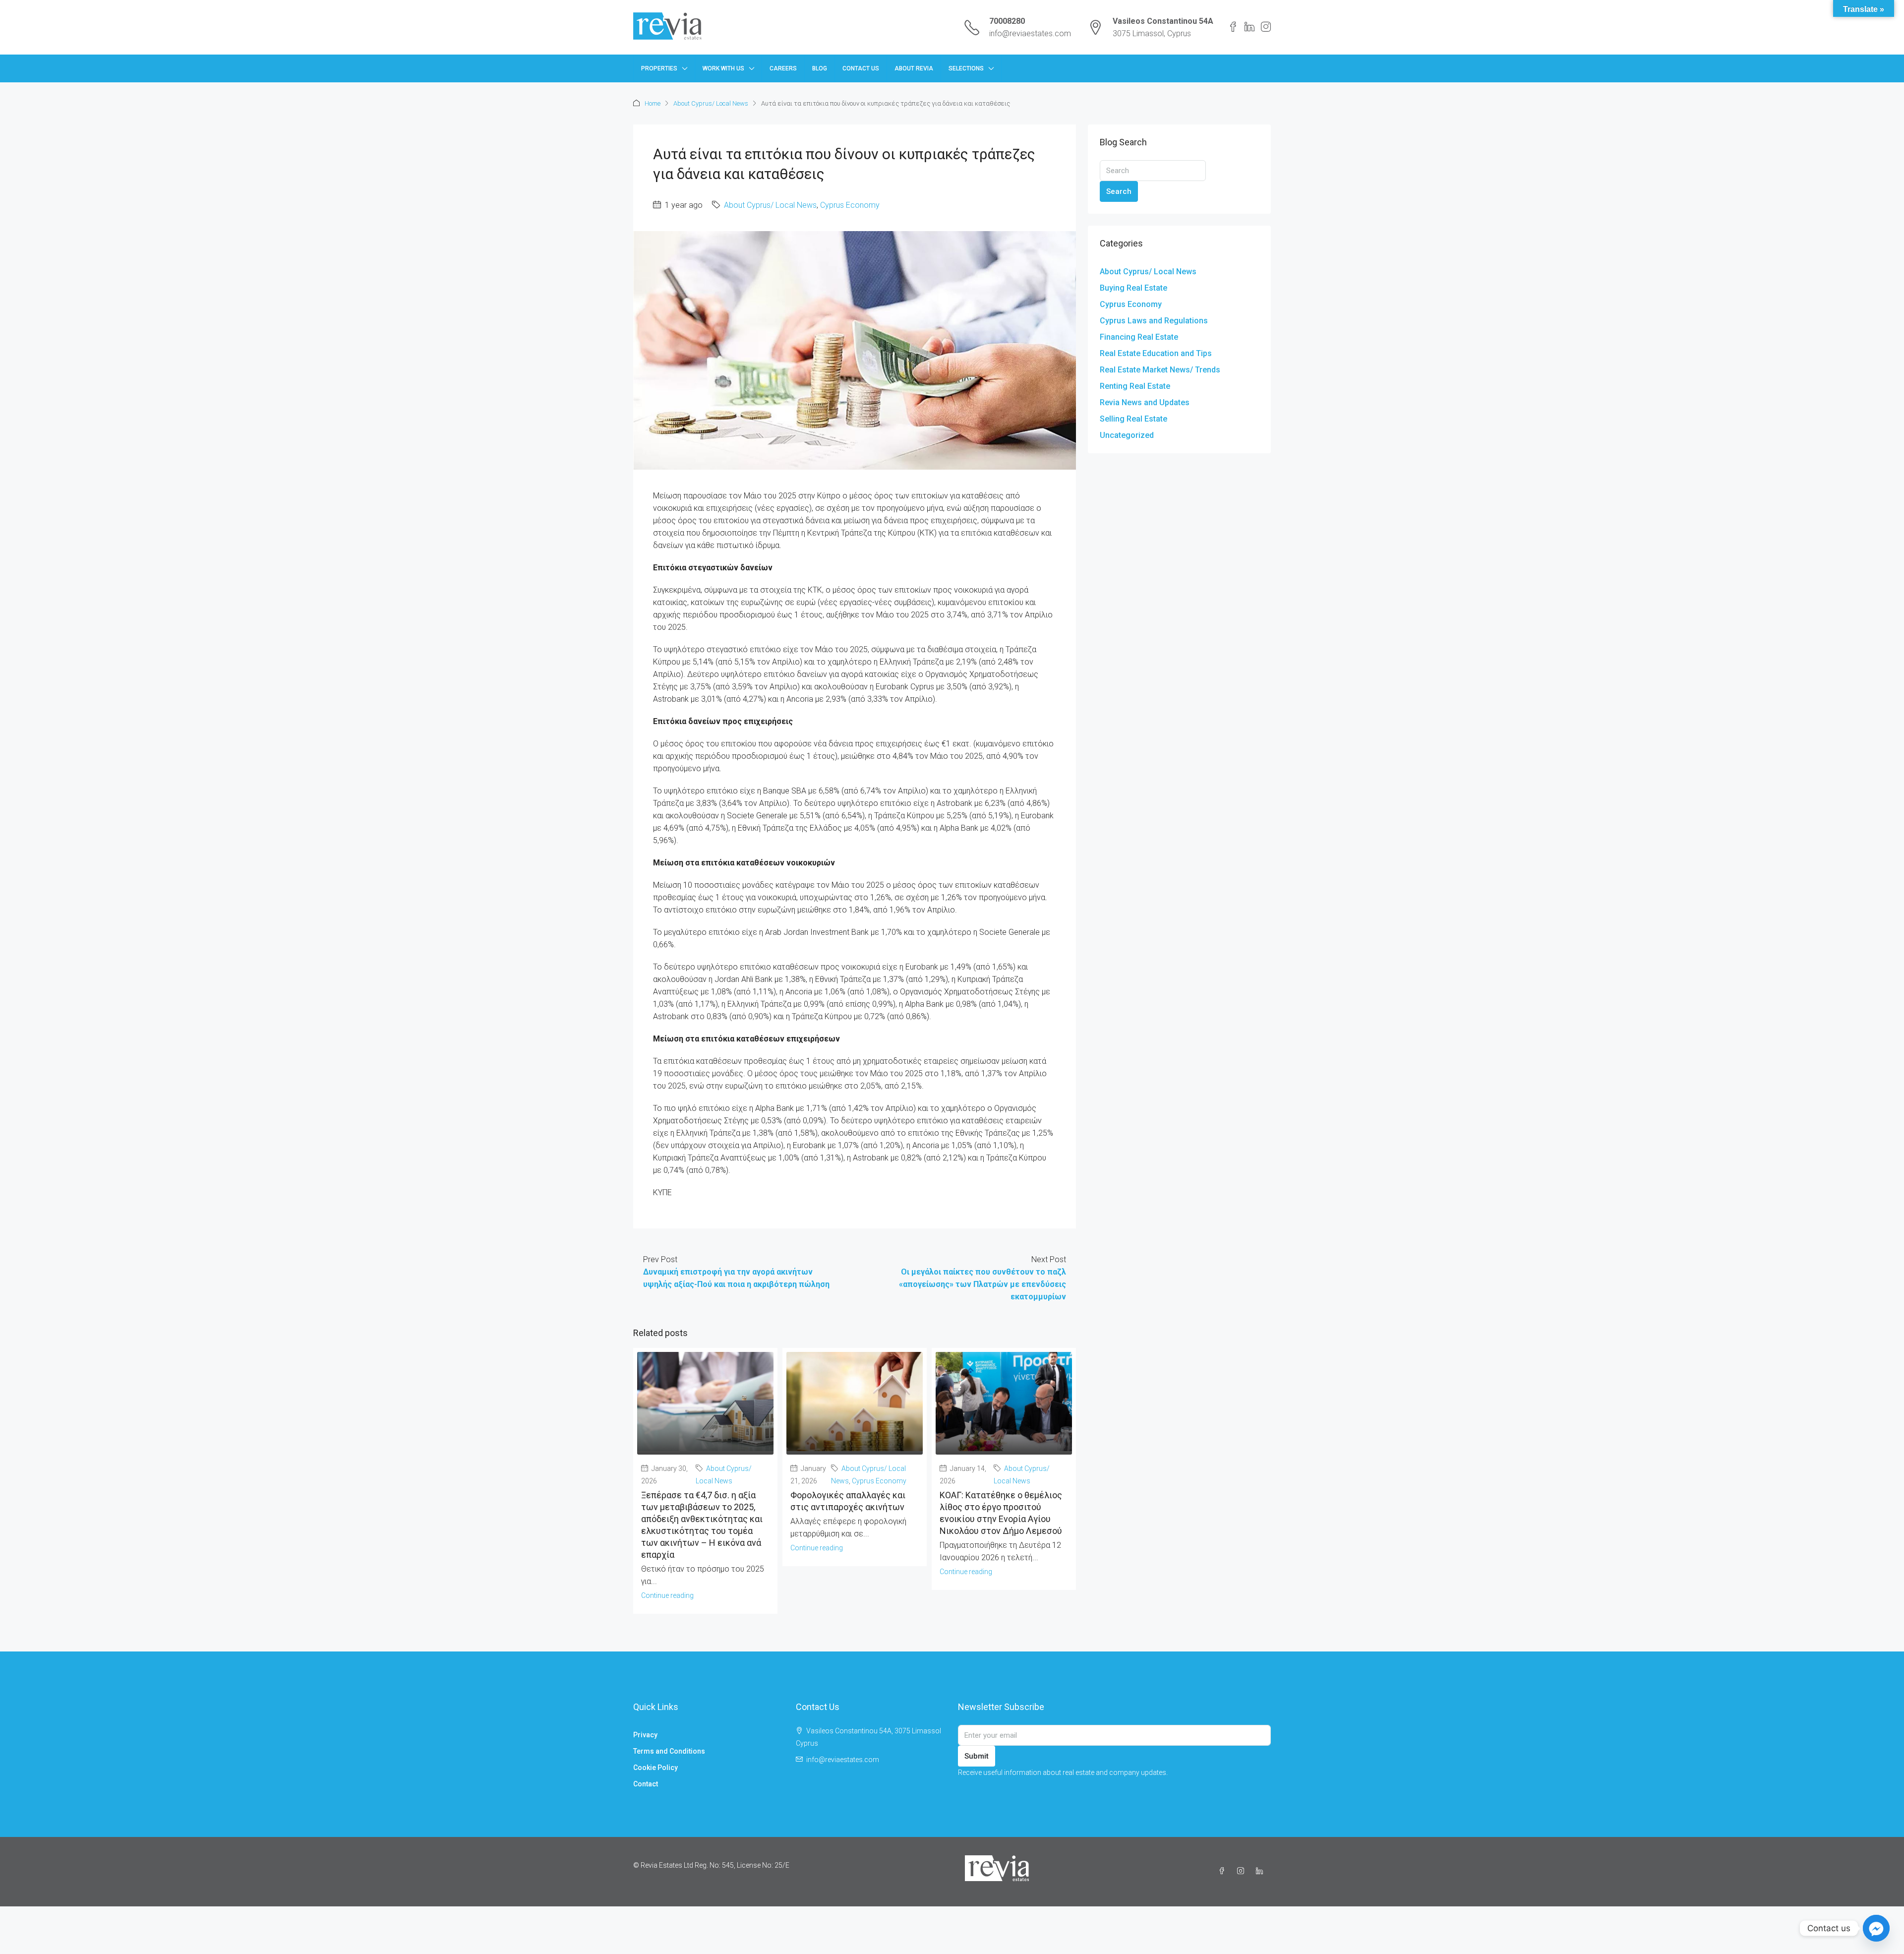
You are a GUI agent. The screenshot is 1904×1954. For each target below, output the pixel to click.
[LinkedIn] (1261, 1871)
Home (653, 103)
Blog (820, 68)
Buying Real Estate (1133, 288)
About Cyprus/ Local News (711, 103)
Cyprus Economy (850, 205)
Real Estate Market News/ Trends (1160, 370)
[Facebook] (1224, 1871)
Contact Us (861, 68)
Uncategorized (1127, 435)
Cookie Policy (655, 1768)
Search (1119, 191)
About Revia (914, 68)
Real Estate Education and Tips (1156, 353)
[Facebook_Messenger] (1876, 1928)
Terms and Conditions (669, 1751)
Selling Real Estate (1133, 419)
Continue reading (667, 1595)
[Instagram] (1243, 1871)
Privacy (645, 1735)
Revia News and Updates (1145, 402)
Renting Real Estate (1135, 386)
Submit (977, 1756)
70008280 (1007, 21)
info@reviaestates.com (1030, 33)
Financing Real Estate (1139, 337)
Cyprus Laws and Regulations (1154, 321)
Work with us (723, 68)
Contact (646, 1784)
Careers (783, 68)
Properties (659, 68)
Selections (966, 68)
